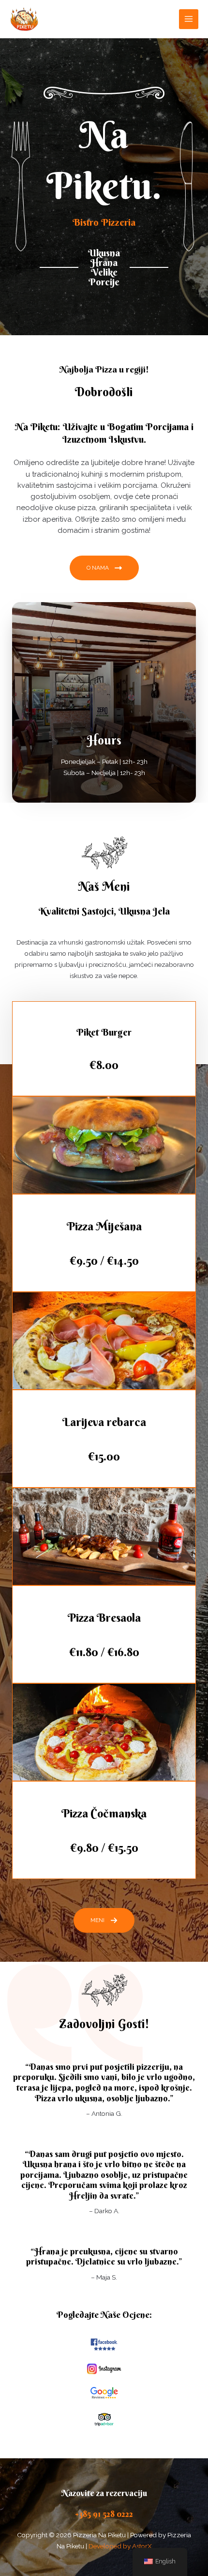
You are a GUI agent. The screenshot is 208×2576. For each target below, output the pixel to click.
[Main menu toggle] (189, 19)
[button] (104, 1920)
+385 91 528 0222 (104, 2514)
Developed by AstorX (120, 2546)
